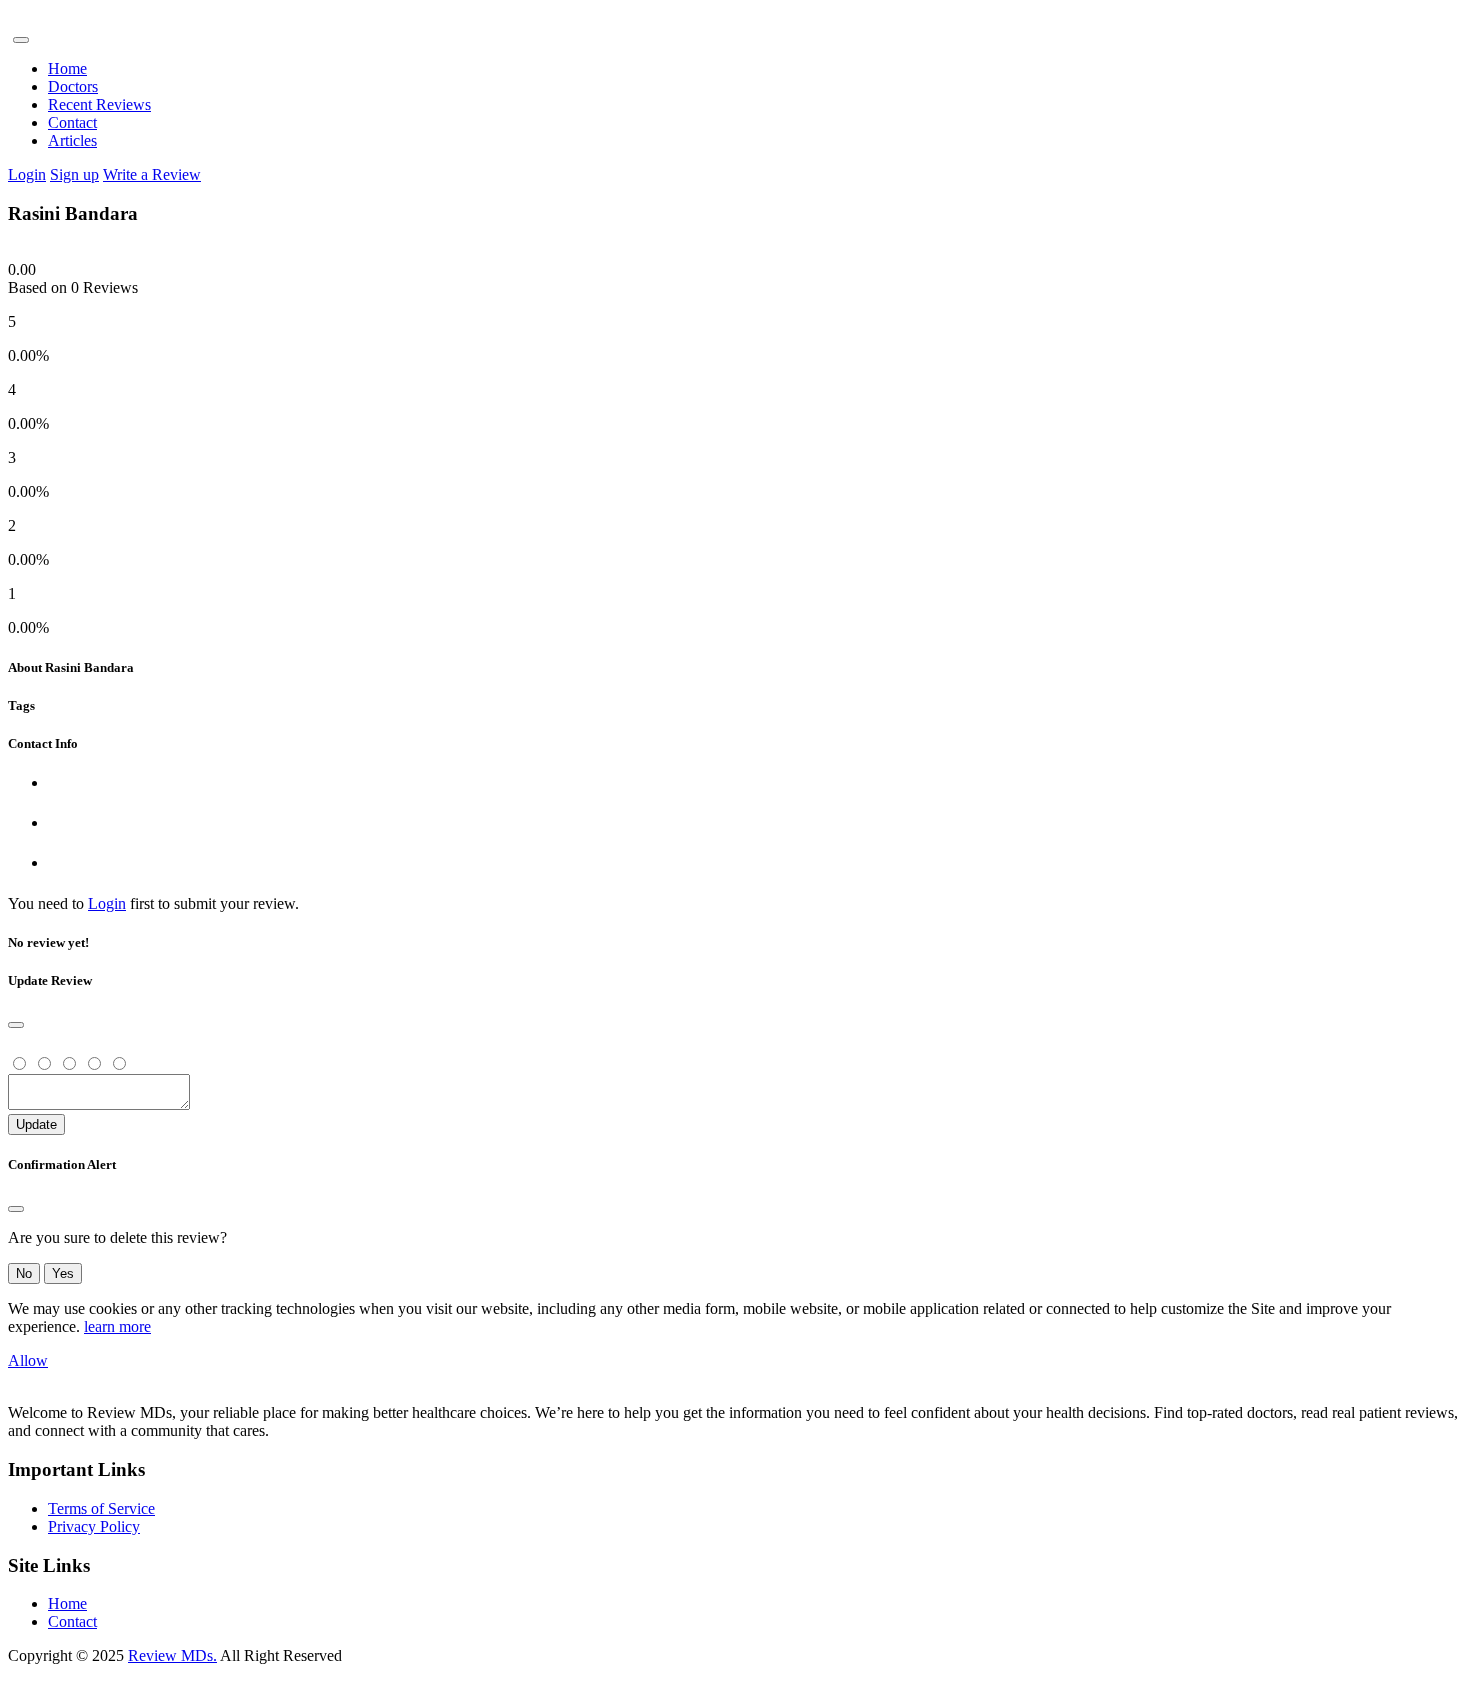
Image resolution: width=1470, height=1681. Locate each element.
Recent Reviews (99, 104)
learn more (117, 1326)
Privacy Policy (94, 1526)
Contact (72, 122)
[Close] (16, 1025)
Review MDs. (172, 1655)
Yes (63, 1273)
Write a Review (152, 174)
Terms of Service (101, 1508)
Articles (72, 140)
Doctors (73, 86)
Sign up (74, 174)
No (24, 1273)
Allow (28, 1360)
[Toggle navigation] (21, 40)
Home (67, 68)
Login (27, 174)
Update (36, 1124)
